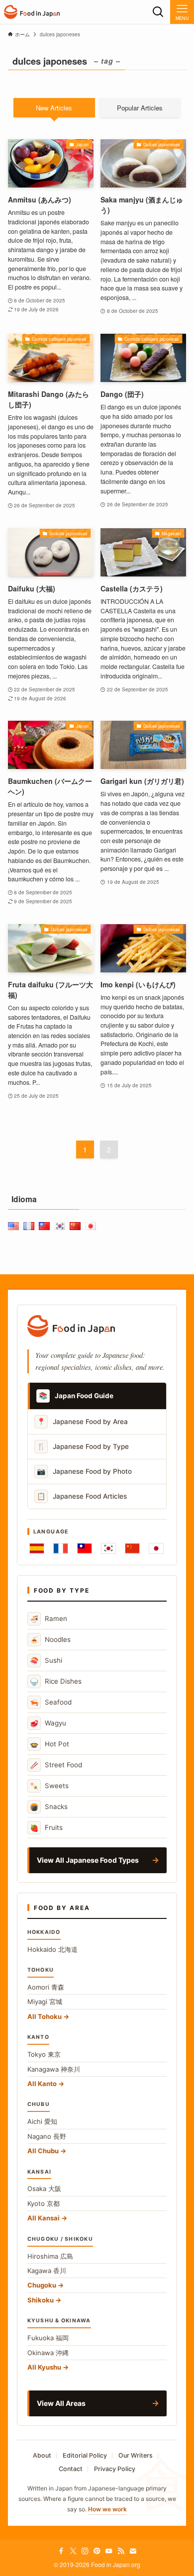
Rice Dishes (56, 1681)
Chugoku (42, 2285)
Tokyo (44, 2054)
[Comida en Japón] (32, 12)
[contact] (133, 2551)
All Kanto (42, 2084)
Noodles (50, 1640)
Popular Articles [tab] (140, 108)
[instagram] (85, 2551)
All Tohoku (45, 2016)
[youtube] (109, 2551)
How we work (107, 2509)
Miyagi (45, 2002)
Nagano (47, 2136)
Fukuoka (48, 2338)
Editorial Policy (85, 2455)
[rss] (121, 2551)
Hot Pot (49, 1744)
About (42, 2455)
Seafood (51, 1702)
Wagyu (48, 1723)
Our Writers (136, 2455)
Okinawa (48, 2353)
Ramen (48, 1619)
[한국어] (108, 1548)
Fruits (46, 1828)
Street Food (56, 1765)
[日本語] (156, 1548)
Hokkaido (52, 1949)
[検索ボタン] (158, 12)
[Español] (37, 1548)
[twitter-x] (73, 2551)
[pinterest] (97, 2551)
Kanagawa (54, 2069)
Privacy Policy (115, 2469)
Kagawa (47, 2271)
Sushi (46, 1661)
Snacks (49, 1807)
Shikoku (41, 2300)
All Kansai (44, 2218)
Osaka (44, 2189)
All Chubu (43, 2151)
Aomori (46, 1987)
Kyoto (44, 2203)
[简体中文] (132, 1548)
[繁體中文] (85, 1548)
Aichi (42, 2121)
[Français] (61, 1548)
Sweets (49, 1786)
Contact (71, 2469)
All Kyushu (44, 2367)
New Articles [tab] (54, 108)
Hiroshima (50, 2256)
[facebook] (61, 2551)
